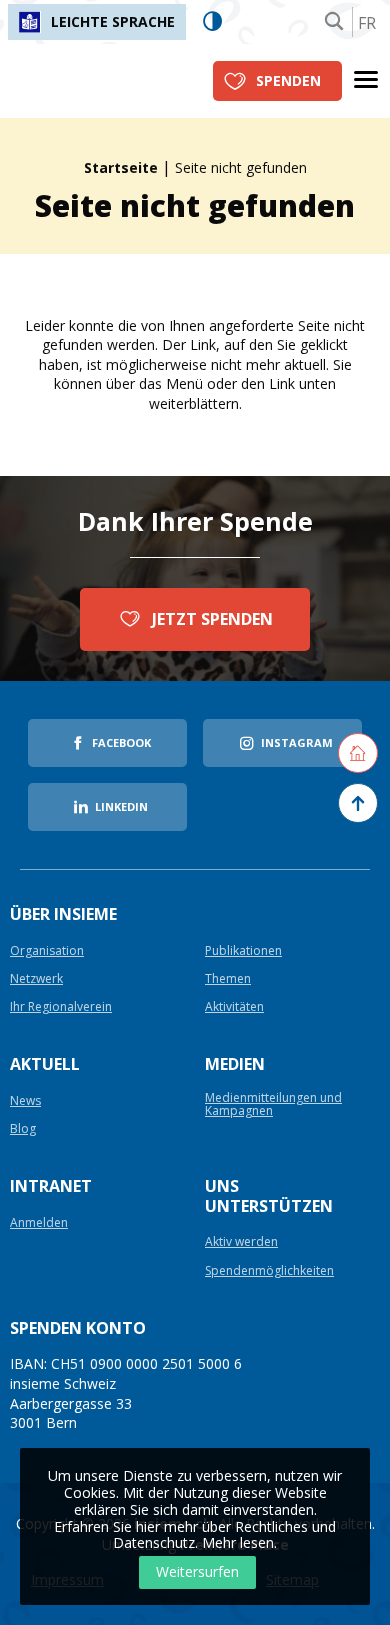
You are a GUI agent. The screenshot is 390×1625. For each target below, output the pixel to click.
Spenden (288, 80)
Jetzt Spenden (212, 619)
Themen (228, 979)
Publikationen (243, 951)
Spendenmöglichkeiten (269, 1271)
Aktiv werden (241, 1242)
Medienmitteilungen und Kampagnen (273, 1105)
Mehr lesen (238, 1542)
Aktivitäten (234, 1007)
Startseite (121, 167)
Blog (23, 1129)
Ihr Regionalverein (61, 1007)
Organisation (47, 951)
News (25, 1101)
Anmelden (39, 1223)
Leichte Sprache (113, 21)
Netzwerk (36, 979)
